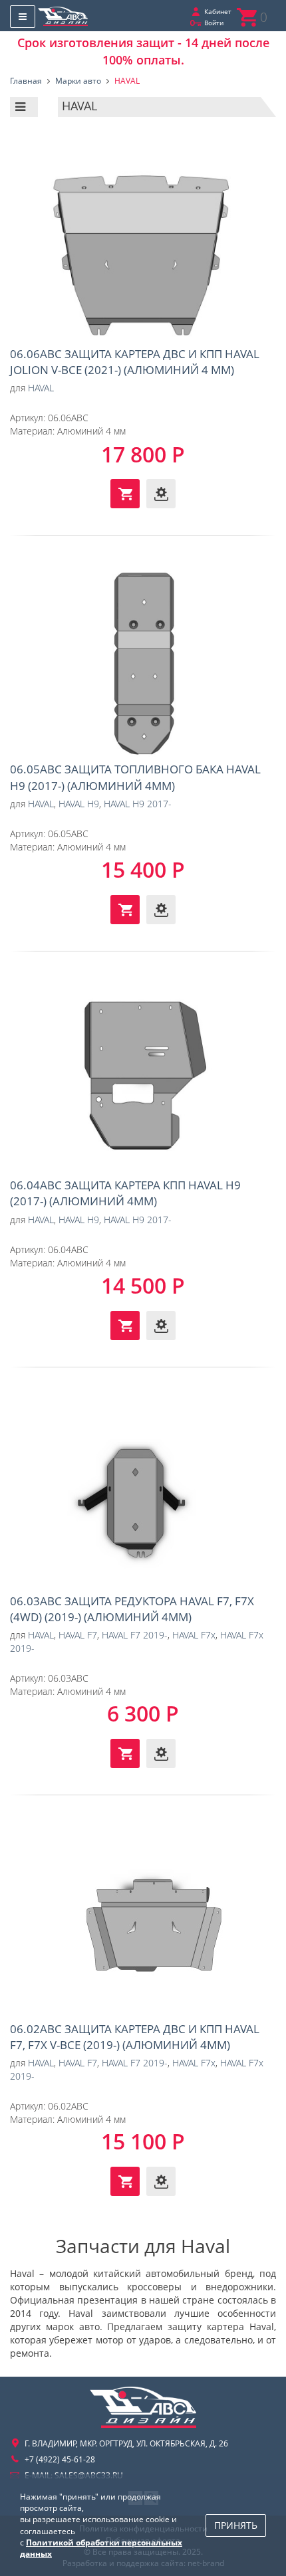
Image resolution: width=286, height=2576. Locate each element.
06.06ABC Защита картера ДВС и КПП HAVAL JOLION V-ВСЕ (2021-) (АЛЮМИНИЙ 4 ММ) (143, 247)
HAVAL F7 (78, 1635)
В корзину (125, 494)
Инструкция (161, 494)
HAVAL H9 (79, 804)
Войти (214, 23)
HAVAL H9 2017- (138, 804)
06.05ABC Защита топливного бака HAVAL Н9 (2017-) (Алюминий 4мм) (143, 662)
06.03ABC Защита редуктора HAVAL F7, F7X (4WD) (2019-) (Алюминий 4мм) (143, 1494)
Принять (236, 2525)
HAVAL (41, 388)
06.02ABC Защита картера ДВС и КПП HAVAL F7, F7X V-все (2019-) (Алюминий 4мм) (143, 1922)
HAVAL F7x (194, 1635)
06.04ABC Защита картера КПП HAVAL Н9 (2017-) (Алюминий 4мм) (143, 1078)
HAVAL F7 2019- (135, 1635)
